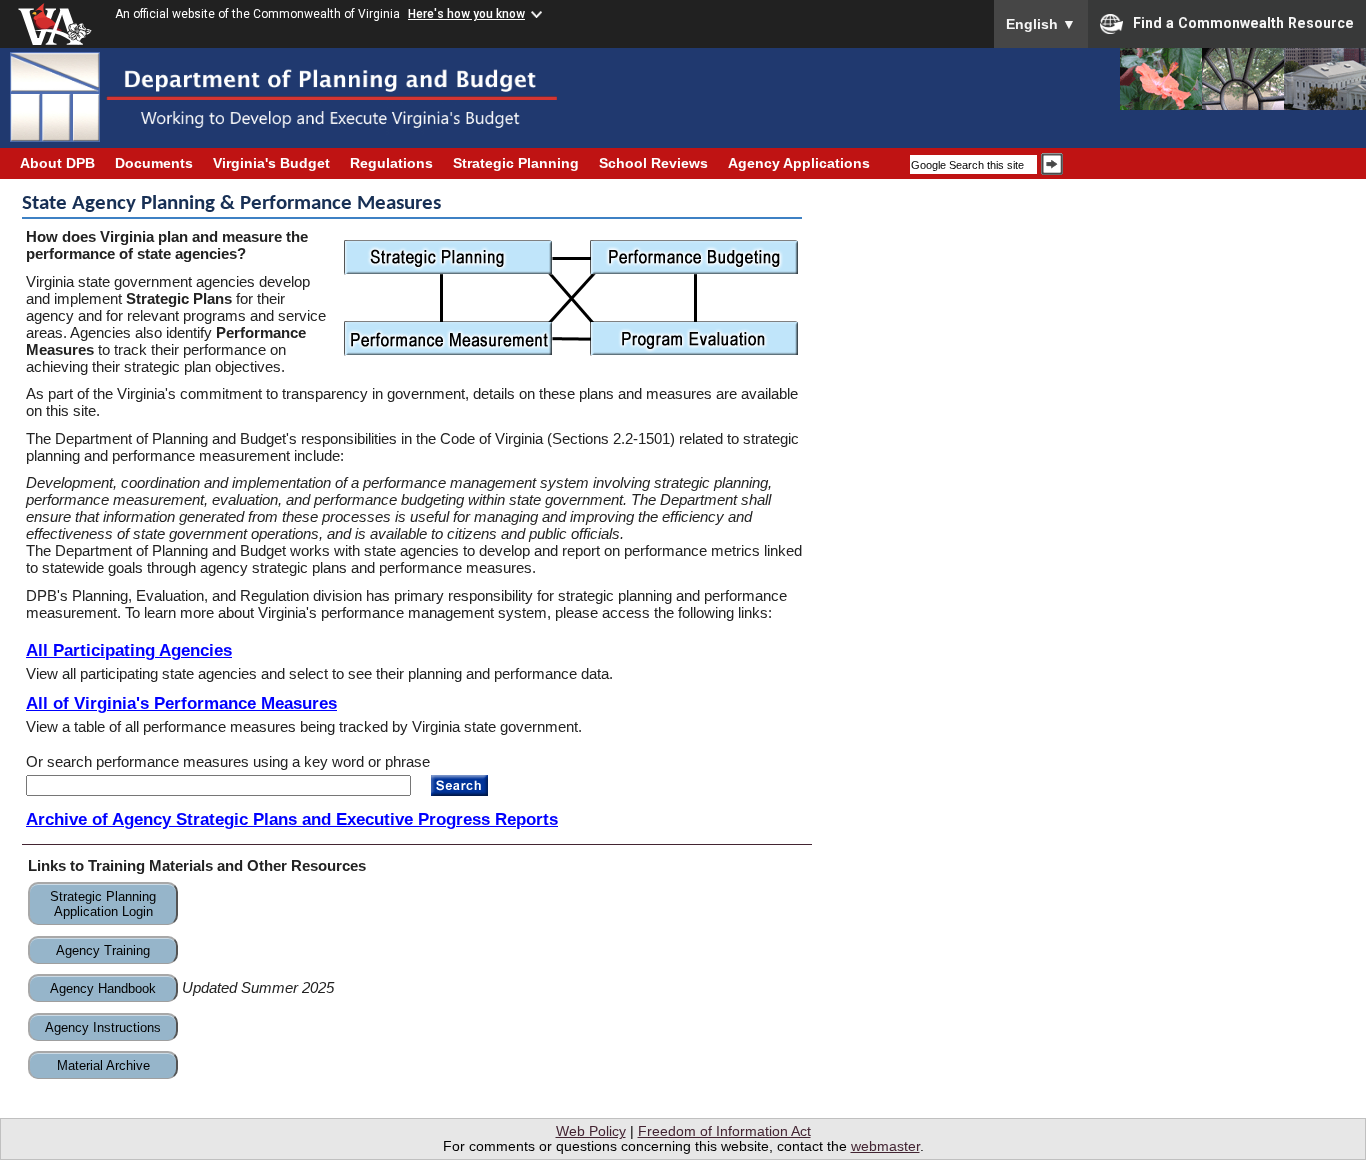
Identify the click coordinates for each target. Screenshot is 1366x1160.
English (1041, 24)
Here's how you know (466, 14)
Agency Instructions (103, 1027)
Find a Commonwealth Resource (1243, 23)
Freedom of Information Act (724, 1131)
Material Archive (103, 1065)
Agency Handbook (103, 988)
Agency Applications (799, 163)
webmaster (885, 1146)
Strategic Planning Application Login (103, 904)
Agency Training (103, 950)
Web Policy (591, 1131)
